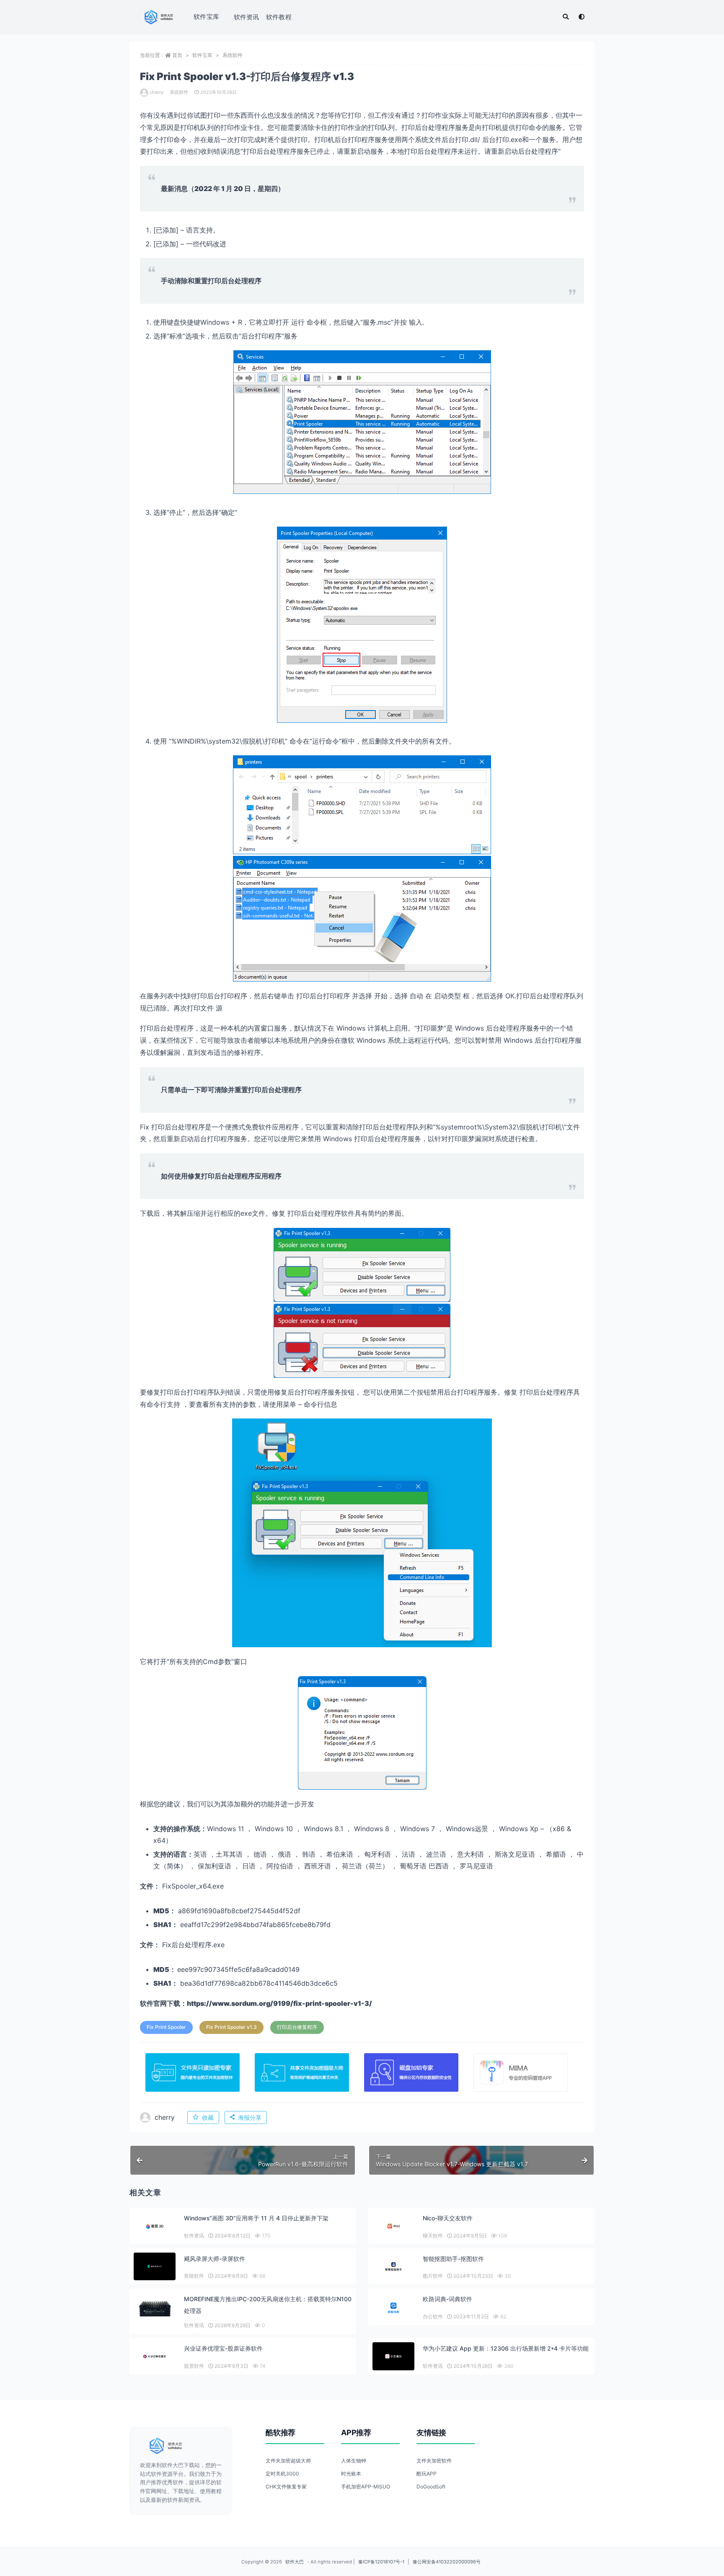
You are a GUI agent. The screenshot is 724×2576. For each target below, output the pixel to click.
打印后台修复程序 (297, 2027)
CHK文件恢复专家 (286, 2487)
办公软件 (433, 2316)
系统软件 (233, 55)
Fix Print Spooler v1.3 (231, 2027)
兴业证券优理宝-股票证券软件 (223, 2348)
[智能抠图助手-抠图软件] (393, 2267)
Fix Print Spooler (166, 2027)
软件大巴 (295, 2562)
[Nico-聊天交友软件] (393, 2226)
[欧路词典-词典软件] (393, 2308)
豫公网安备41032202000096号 (447, 2562)
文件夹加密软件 (434, 2461)
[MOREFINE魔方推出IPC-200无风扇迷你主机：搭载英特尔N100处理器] (155, 2307)
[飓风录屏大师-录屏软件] (155, 2267)
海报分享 (250, 2117)
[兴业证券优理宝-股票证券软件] (155, 2356)
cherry (156, 92)
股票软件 (194, 2366)
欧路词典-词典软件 (447, 2299)
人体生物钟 (354, 2461)
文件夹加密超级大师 (288, 2461)
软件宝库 (206, 17)
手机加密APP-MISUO (366, 2487)
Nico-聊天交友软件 (448, 2218)
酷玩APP (427, 2474)
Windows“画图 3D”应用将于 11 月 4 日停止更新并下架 (256, 2218)
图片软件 (433, 2276)
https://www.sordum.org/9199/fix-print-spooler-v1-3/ (279, 2003)
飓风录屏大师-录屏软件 (215, 2259)
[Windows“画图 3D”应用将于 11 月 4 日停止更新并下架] (155, 2226)
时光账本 (351, 2474)
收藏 (208, 2117)
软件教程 (279, 17)
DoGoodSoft (431, 2487)
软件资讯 (247, 17)
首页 (177, 55)
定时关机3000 (282, 2474)
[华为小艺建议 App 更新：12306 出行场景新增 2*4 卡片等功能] (393, 2356)
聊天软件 (433, 2236)
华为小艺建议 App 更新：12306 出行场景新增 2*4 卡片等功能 (506, 2348)
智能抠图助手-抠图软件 (453, 2259)
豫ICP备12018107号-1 (381, 2562)
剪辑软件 (194, 2276)
